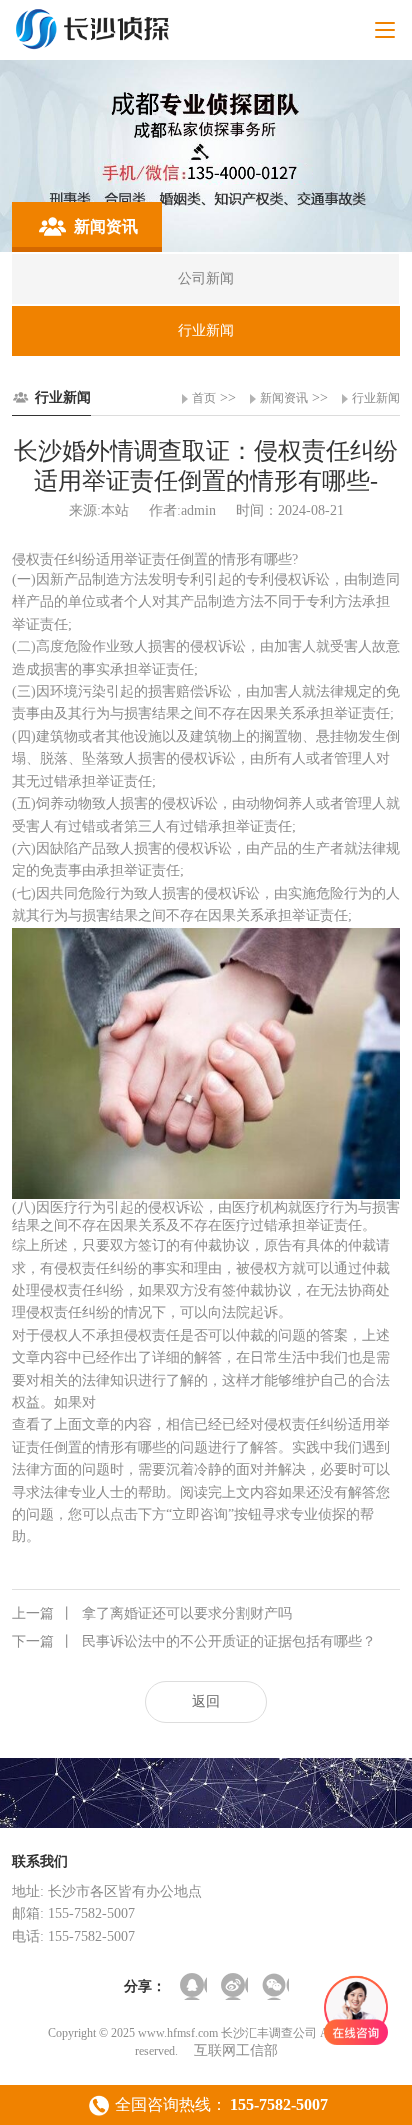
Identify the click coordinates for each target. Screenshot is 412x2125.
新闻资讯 (284, 398)
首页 (204, 398)
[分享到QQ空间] (193, 1986)
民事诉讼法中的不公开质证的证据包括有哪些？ (194, 1641)
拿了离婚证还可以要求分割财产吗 (152, 1613)
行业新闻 (376, 398)
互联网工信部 (236, 2050)
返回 (206, 1701)
